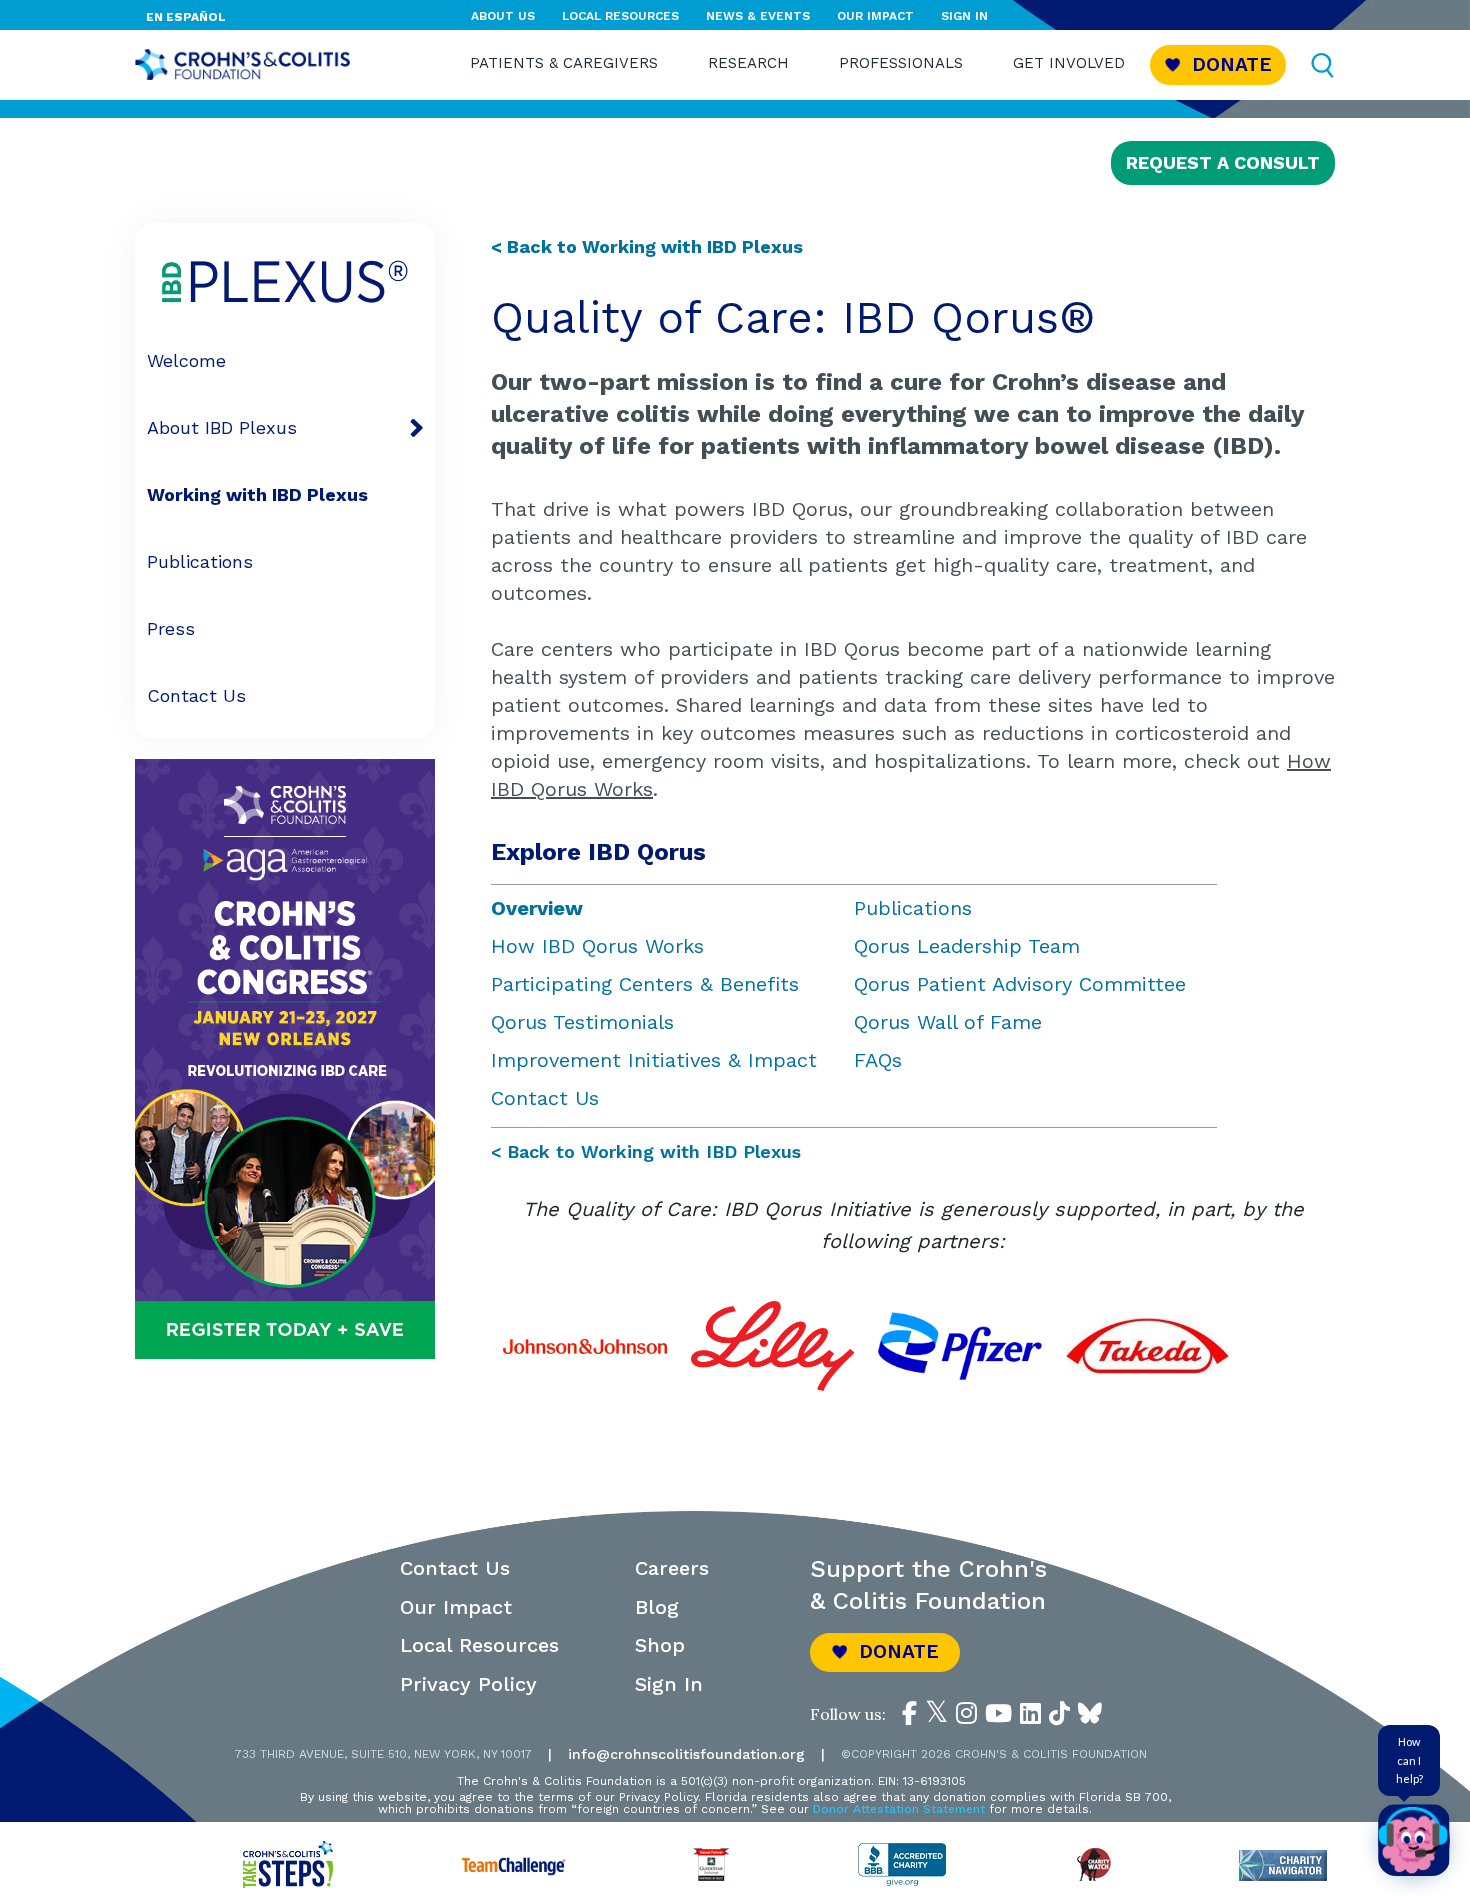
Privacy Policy (468, 1684)
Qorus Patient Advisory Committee (1020, 984)
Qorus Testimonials (582, 1022)
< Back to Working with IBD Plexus (646, 1151)
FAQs (878, 1060)
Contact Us (196, 695)
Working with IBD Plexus (257, 494)
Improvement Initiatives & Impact (654, 1060)
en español (186, 17)
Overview (537, 908)
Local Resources (620, 16)
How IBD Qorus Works (597, 946)
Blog (657, 1607)
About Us (503, 16)
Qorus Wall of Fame (948, 1022)
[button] (1218, 64)
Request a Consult (1223, 162)
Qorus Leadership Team (967, 946)
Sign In (964, 16)
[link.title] (909, 1713)
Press (171, 628)
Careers (672, 1568)
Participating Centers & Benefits (645, 984)
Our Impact (875, 16)
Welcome (186, 360)
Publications (200, 561)
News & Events (758, 16)
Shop (660, 1645)
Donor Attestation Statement (899, 1809)
